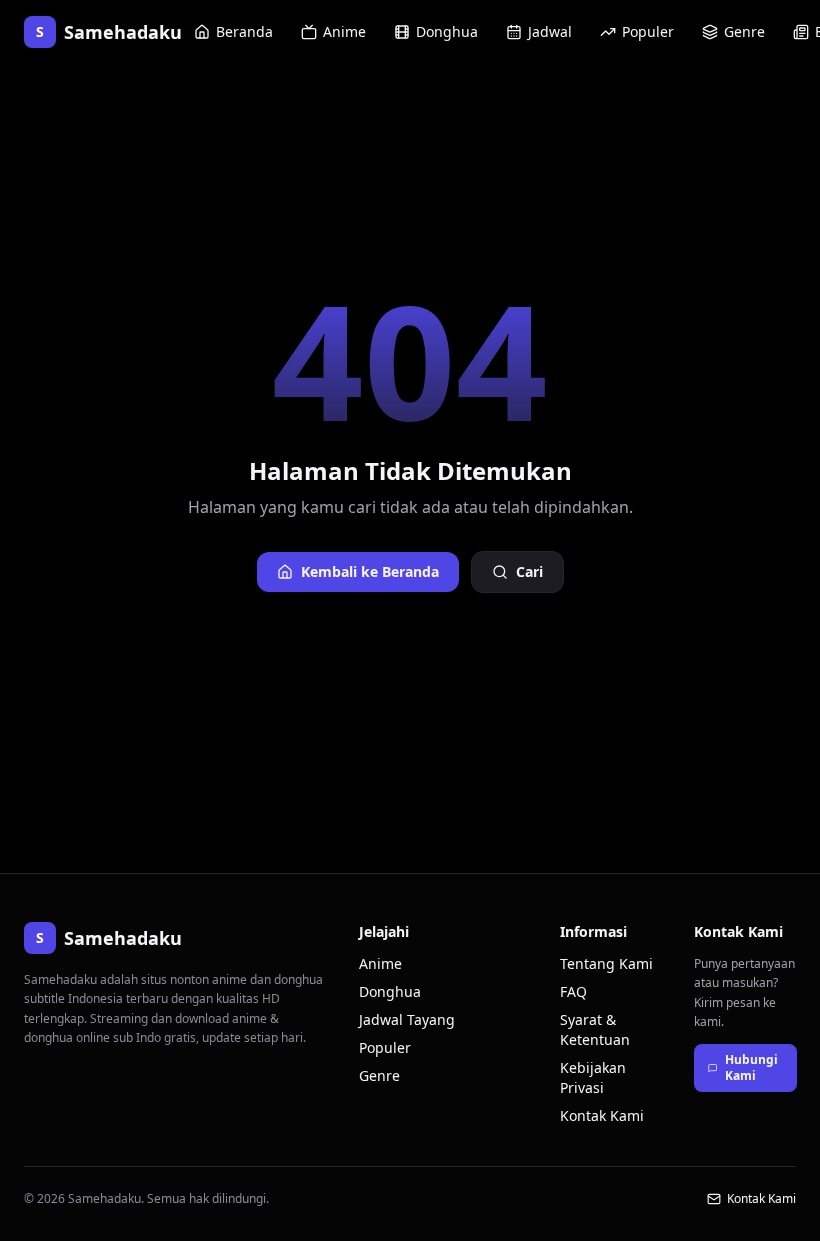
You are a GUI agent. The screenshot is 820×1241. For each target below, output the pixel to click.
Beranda (244, 31)
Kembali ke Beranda (370, 571)
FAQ (573, 991)
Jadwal (550, 31)
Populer (648, 31)
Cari (529, 571)
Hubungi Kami (751, 1067)
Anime (344, 31)
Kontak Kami (602, 1115)
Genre (744, 31)
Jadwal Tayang (407, 1019)
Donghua (447, 31)
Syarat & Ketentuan (595, 1029)
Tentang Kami (606, 963)
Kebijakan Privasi (593, 1077)
